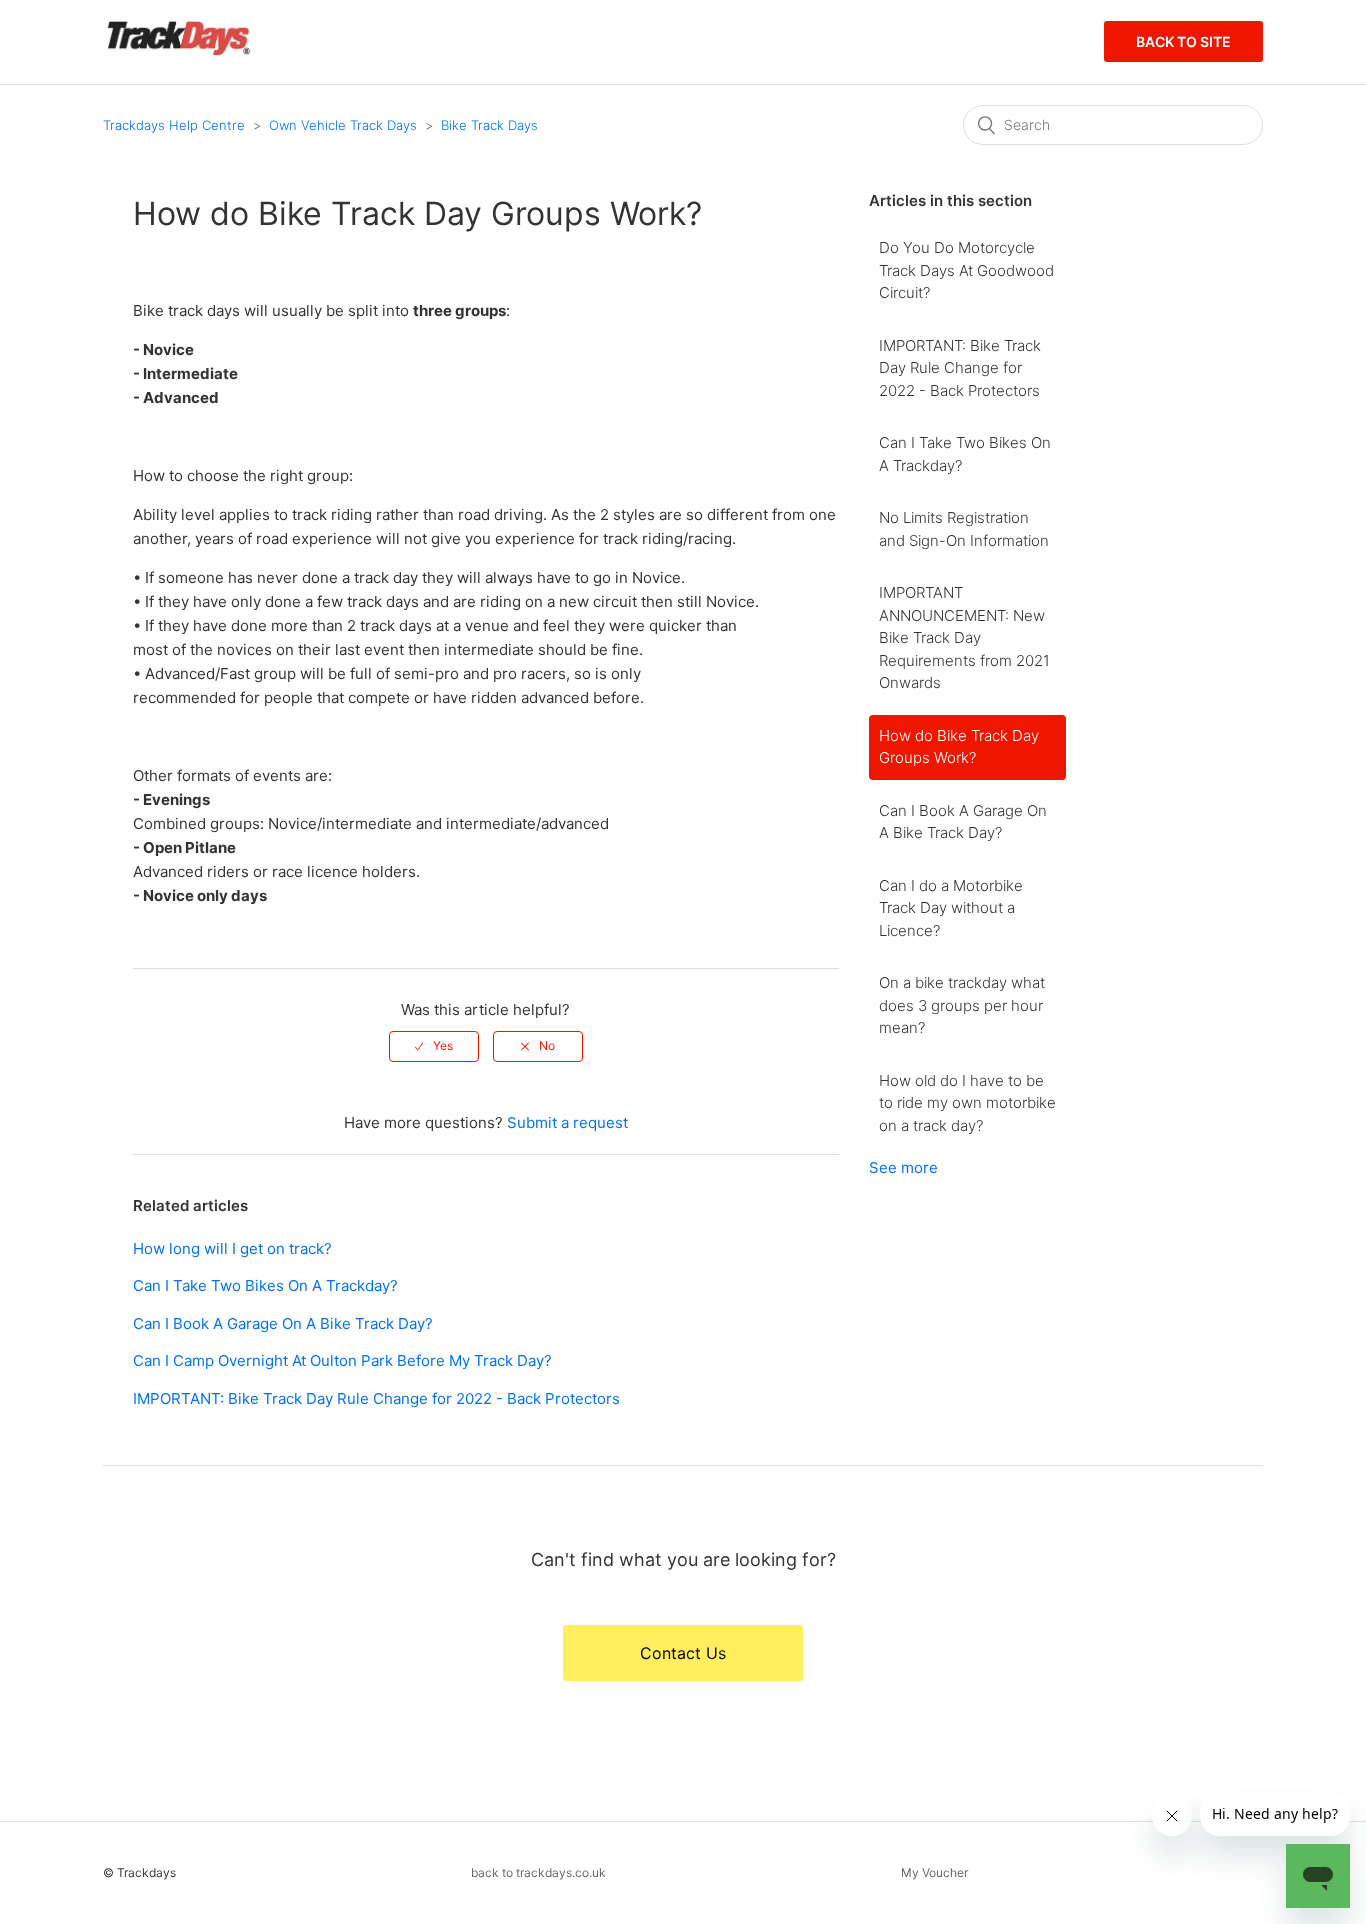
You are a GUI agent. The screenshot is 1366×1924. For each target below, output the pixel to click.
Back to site (1183, 41)
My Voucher (934, 1872)
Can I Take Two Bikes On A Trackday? (265, 1285)
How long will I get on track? (232, 1248)
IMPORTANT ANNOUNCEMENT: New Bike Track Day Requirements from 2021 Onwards (964, 637)
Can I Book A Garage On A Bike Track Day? (283, 1323)
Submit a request (567, 1122)
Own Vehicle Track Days (343, 125)
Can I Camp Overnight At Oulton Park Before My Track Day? (342, 1360)
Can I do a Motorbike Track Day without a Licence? (951, 908)
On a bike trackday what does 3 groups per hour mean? (962, 1005)
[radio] (434, 1046)
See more (903, 1167)
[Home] (178, 51)
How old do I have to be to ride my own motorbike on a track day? (967, 1103)
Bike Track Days (489, 125)
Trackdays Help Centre (174, 125)
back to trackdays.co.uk (538, 1872)
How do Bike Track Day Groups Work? (959, 747)
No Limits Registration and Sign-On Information (964, 529)
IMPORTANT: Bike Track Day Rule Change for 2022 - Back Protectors (376, 1398)
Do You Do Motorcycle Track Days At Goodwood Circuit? (966, 270)
